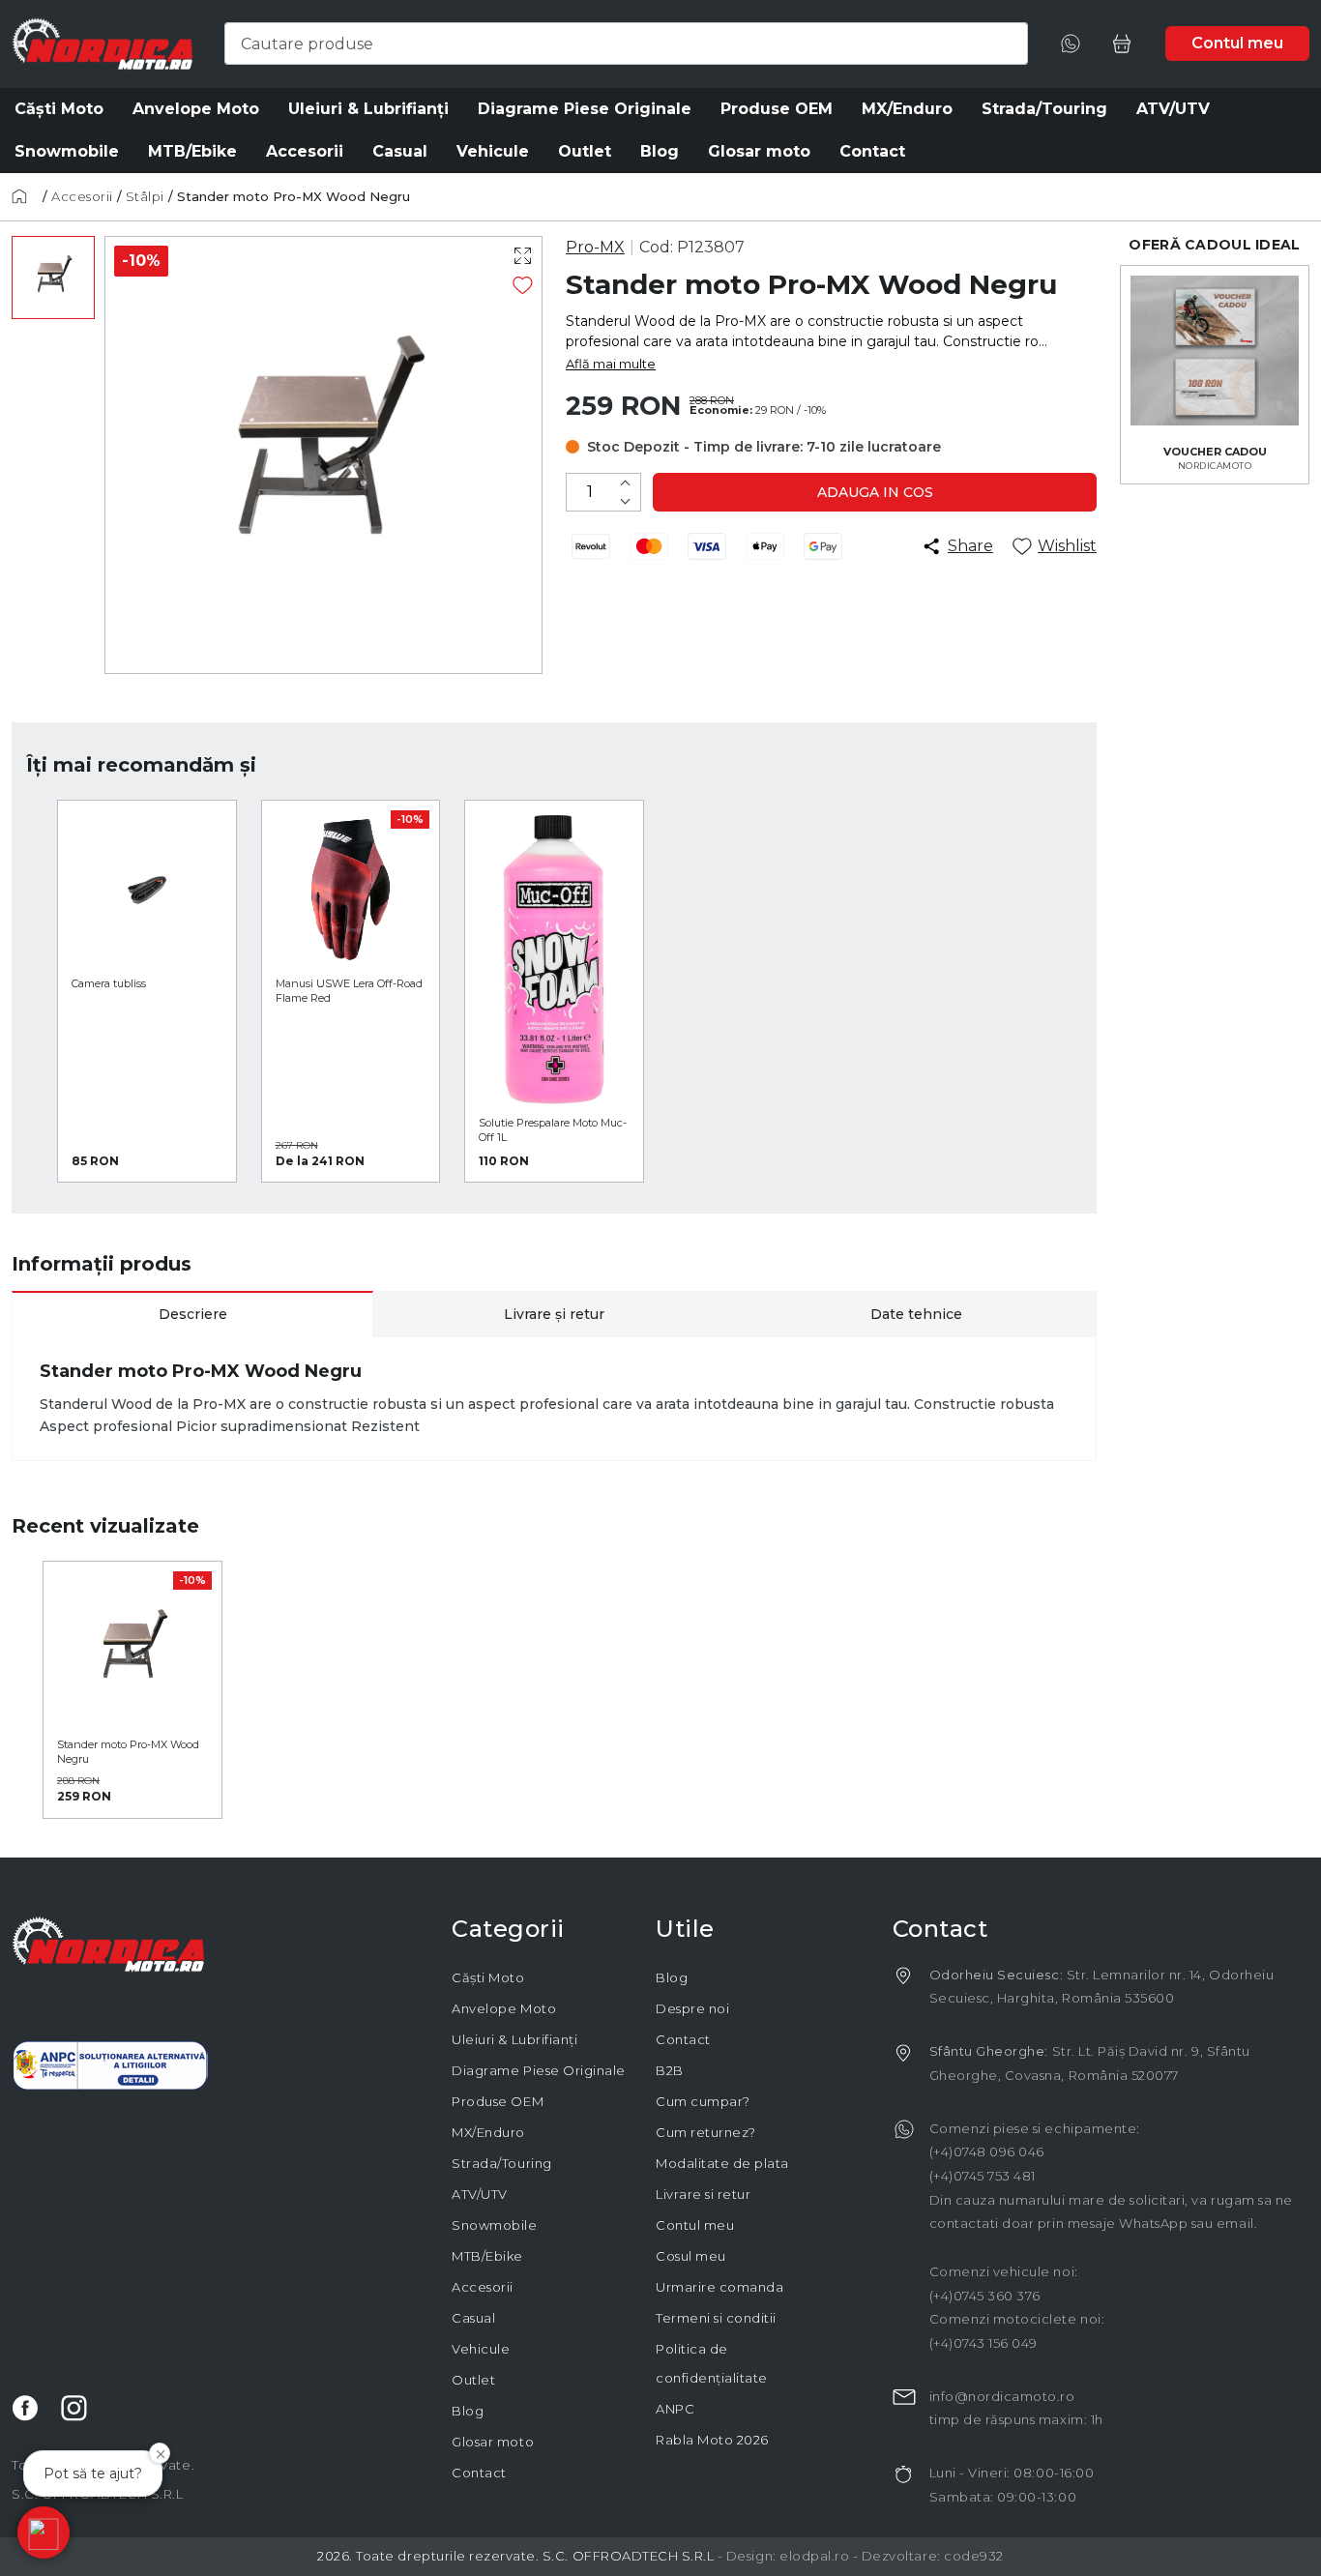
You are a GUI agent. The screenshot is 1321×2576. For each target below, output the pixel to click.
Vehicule (481, 2349)
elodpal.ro (814, 2556)
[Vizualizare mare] (523, 256)
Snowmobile (494, 2225)
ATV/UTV (480, 2194)
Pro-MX (595, 247)
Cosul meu (691, 2256)
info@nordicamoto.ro (1002, 2396)
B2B (670, 2070)
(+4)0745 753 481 (983, 2176)
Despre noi (692, 2008)
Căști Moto (488, 1977)
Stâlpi (145, 196)
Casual (473, 2318)
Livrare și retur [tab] (554, 1314)
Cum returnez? (706, 2132)
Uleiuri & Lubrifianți (514, 2039)
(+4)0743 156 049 (983, 2343)
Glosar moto (493, 2442)
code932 (974, 2556)
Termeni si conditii (716, 2318)
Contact (479, 2473)
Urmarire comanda (719, 2287)
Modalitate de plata (722, 2163)
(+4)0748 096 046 (987, 2152)
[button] (44, 2532)
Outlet (473, 2380)
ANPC (675, 2409)
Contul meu (695, 2225)
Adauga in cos (875, 492)
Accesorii (82, 196)
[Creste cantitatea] (625, 483)
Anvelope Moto (504, 2008)
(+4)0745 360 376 (985, 2296)
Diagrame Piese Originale (538, 2070)
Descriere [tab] (193, 1314)
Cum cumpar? (703, 2101)
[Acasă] (25, 196)
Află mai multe (611, 364)
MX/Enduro (488, 2132)
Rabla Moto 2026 (712, 2440)
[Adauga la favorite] (523, 285)
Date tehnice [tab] (916, 1314)
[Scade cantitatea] (625, 501)
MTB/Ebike (487, 2256)
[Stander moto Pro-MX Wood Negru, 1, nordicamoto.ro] (53, 278)
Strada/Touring (501, 2163)
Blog (468, 2411)
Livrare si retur (703, 2194)
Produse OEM (498, 2101)
